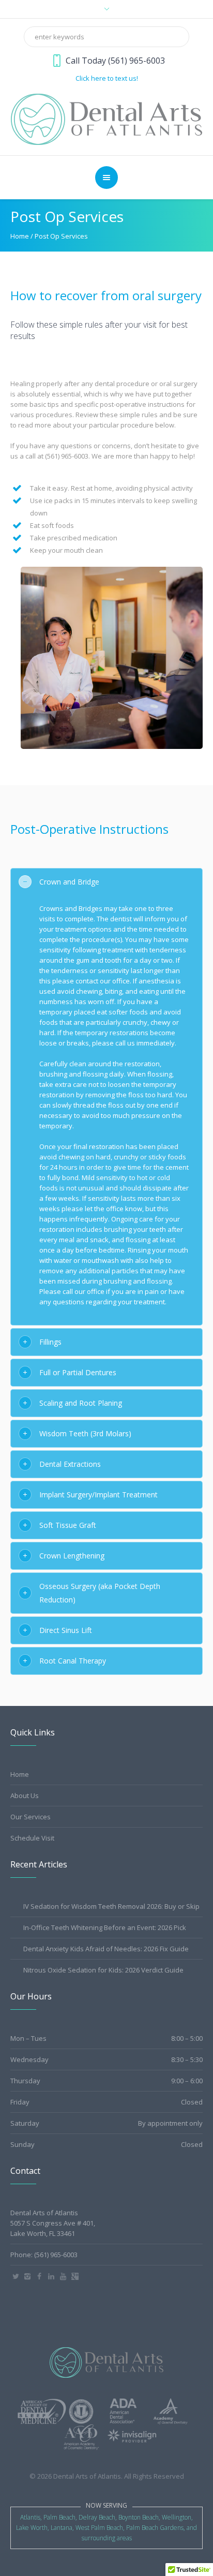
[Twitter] (16, 2276)
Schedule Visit (32, 1838)
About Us (25, 1795)
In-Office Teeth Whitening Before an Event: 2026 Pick (105, 1927)
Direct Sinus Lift (66, 1630)
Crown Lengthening (72, 1556)
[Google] (75, 2276)
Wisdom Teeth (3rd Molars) (85, 1433)
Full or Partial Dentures (78, 1372)
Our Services (31, 1817)
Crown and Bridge (69, 882)
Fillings (50, 1342)
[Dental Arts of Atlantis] (107, 119)
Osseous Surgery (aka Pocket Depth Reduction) (100, 1593)
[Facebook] (39, 2276)
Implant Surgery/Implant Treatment (98, 1495)
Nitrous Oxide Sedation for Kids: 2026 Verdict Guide (103, 1970)
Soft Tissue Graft (68, 1525)
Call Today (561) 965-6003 (115, 61)
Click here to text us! (107, 78)
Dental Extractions (70, 1464)
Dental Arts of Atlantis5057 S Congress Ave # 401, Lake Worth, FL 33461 (53, 2223)
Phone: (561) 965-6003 (44, 2255)
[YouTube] (63, 2276)
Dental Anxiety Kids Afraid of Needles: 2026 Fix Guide (106, 1949)
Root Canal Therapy (73, 1661)
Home (20, 236)
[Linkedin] (51, 2276)
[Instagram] (27, 2276)
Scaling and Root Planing (81, 1403)
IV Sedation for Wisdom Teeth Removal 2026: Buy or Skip (111, 1906)
